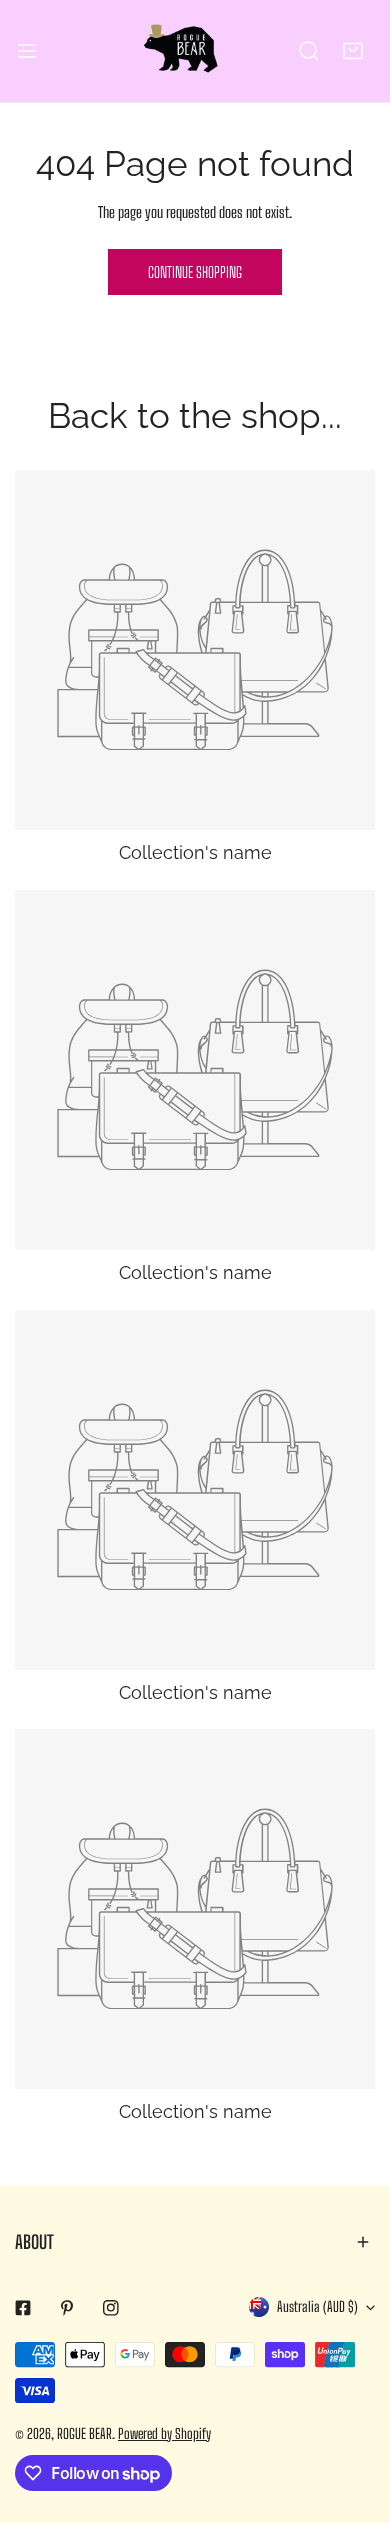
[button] (353, 51)
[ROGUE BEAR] (195, 51)
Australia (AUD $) (317, 2306)
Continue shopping (195, 272)
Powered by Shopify (164, 2433)
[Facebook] (23, 2308)
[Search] (309, 51)
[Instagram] (111, 2308)
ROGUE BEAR (84, 2433)
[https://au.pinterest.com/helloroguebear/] (67, 2308)
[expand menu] (27, 51)
